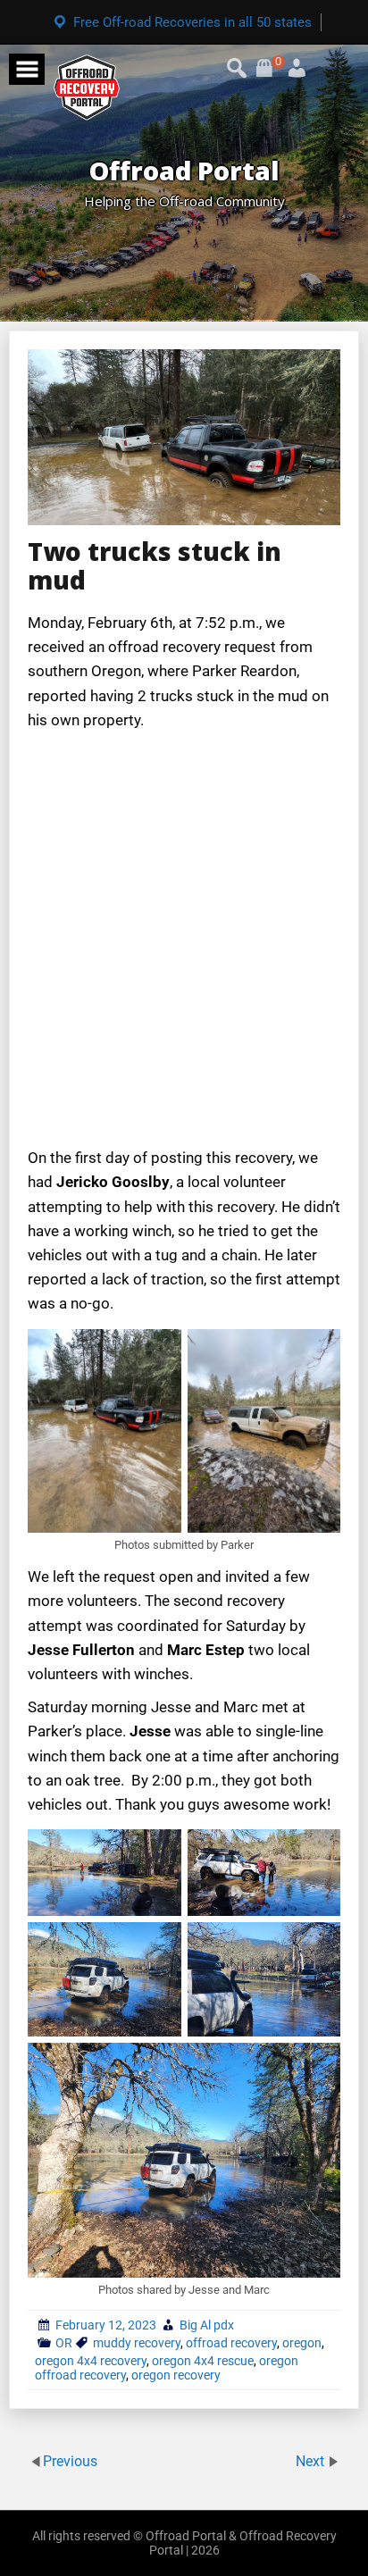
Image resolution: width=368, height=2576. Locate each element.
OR (64, 2343)
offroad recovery (231, 2343)
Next (312, 2461)
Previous (70, 2461)
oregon (302, 2343)
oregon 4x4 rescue (203, 2361)
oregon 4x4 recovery (91, 2361)
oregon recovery (176, 2375)
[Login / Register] (276, 62)
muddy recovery (137, 2343)
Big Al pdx (207, 2325)
